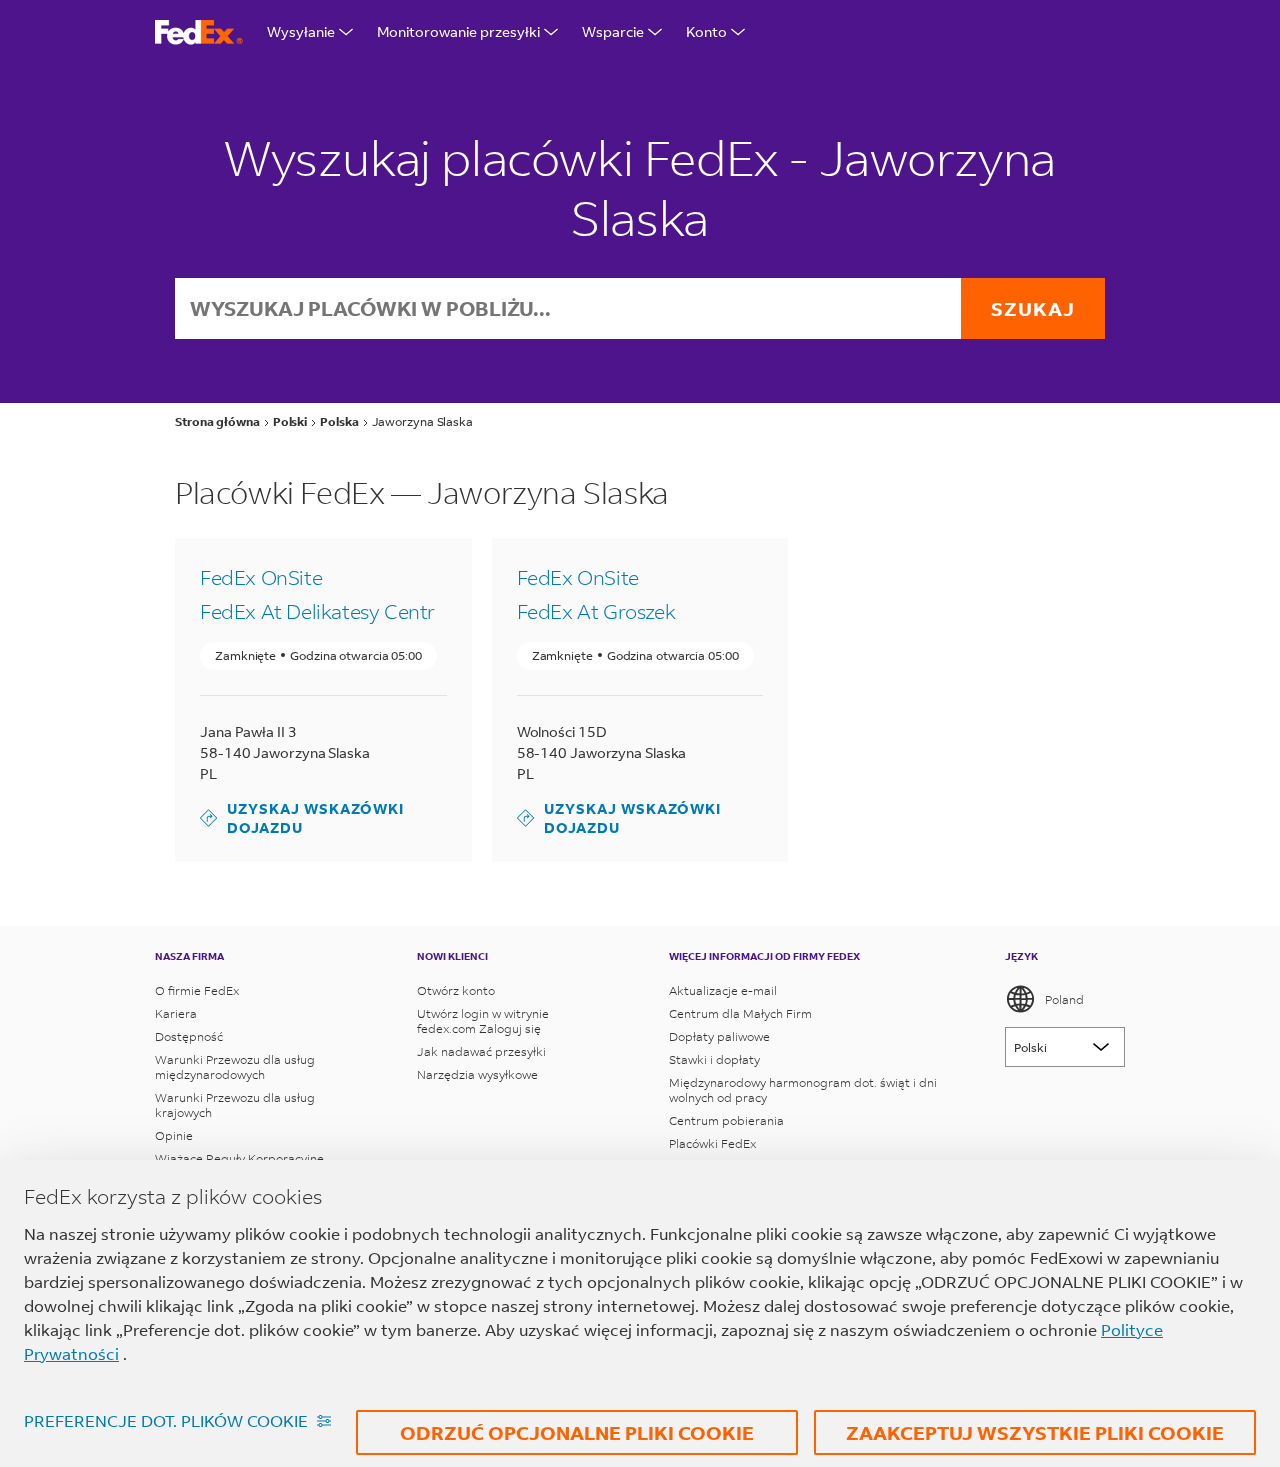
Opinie (174, 1135)
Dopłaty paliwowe (719, 1036)
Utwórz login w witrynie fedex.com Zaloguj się (483, 1021)
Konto (706, 31)
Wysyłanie (301, 31)
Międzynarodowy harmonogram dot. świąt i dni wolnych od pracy (803, 1090)
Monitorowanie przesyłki (458, 31)
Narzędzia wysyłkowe (477, 1074)
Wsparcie (613, 31)
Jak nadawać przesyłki (481, 1051)
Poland (1064, 999)
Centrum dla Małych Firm (740, 1013)
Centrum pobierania (726, 1120)
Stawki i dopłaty (714, 1059)
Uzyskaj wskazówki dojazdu (302, 818)
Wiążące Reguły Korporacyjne (239, 1158)
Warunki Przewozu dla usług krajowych (235, 1105)
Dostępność (189, 1036)
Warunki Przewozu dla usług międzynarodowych (235, 1067)
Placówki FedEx (712, 1143)
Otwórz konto (456, 990)
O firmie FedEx (197, 990)
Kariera (176, 1013)
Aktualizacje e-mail (723, 990)
